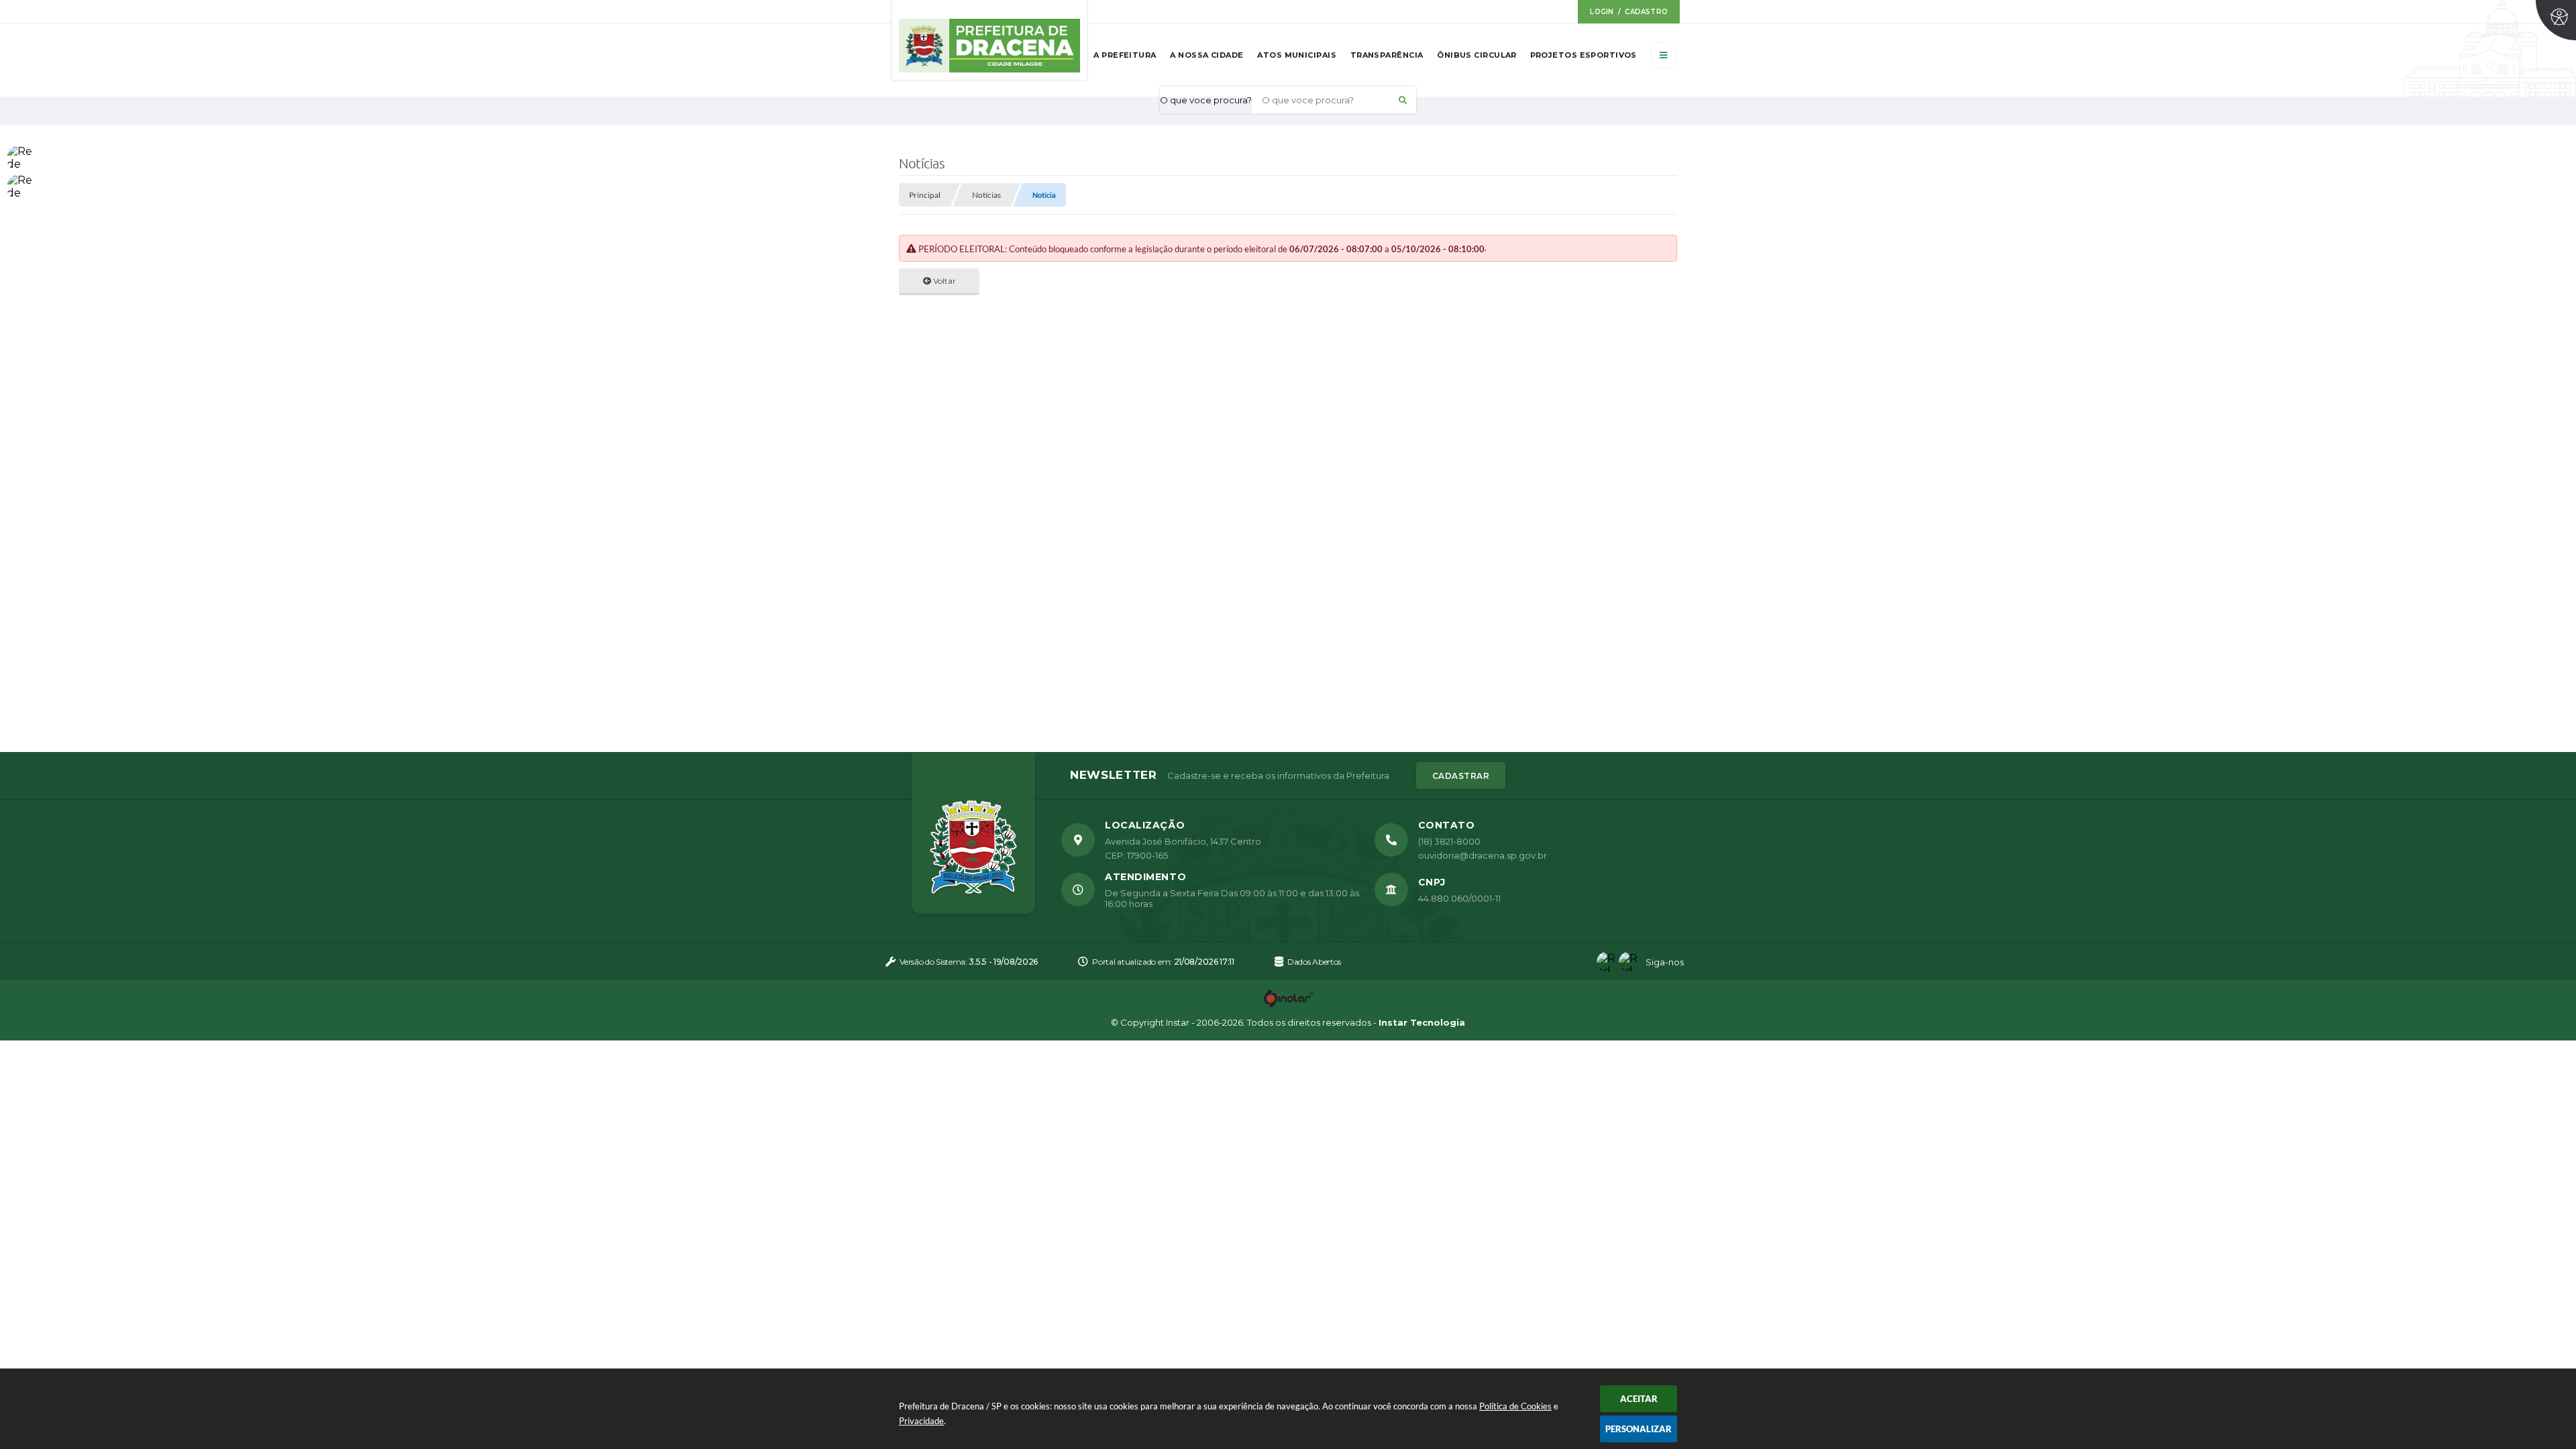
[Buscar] (1403, 100)
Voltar (944, 281)
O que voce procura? (1206, 100)
